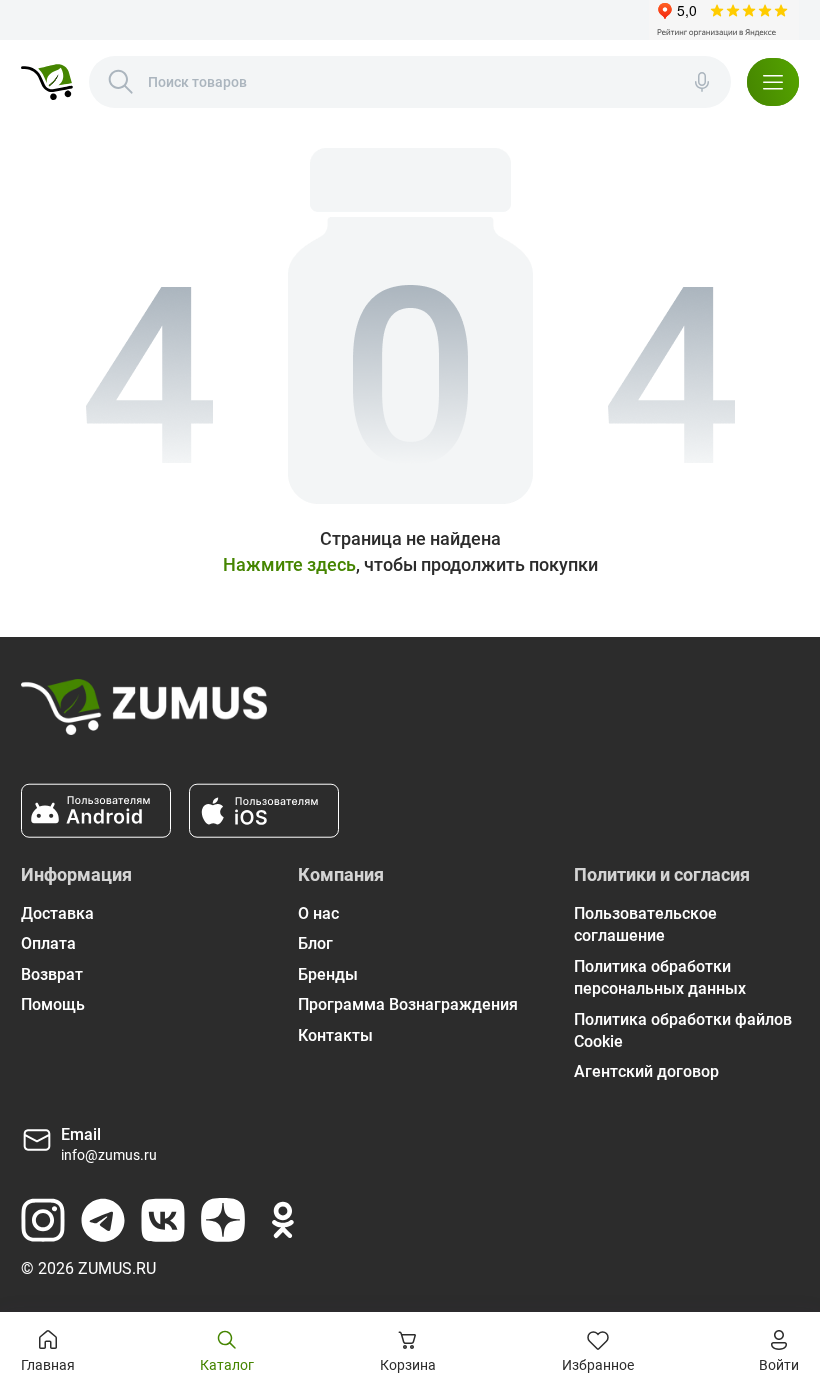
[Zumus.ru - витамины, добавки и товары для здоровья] (47, 82)
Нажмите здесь (289, 564)
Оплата (48, 943)
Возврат (52, 974)
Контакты (335, 1035)
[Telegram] (103, 1220)
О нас (318, 913)
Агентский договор (646, 1071)
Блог (315, 943)
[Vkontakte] (163, 1220)
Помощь (53, 1004)
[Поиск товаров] (121, 82)
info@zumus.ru (109, 1155)
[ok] (283, 1220)
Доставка (57, 913)
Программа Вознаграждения (408, 1004)
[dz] (223, 1220)
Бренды (328, 974)
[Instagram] (43, 1220)
